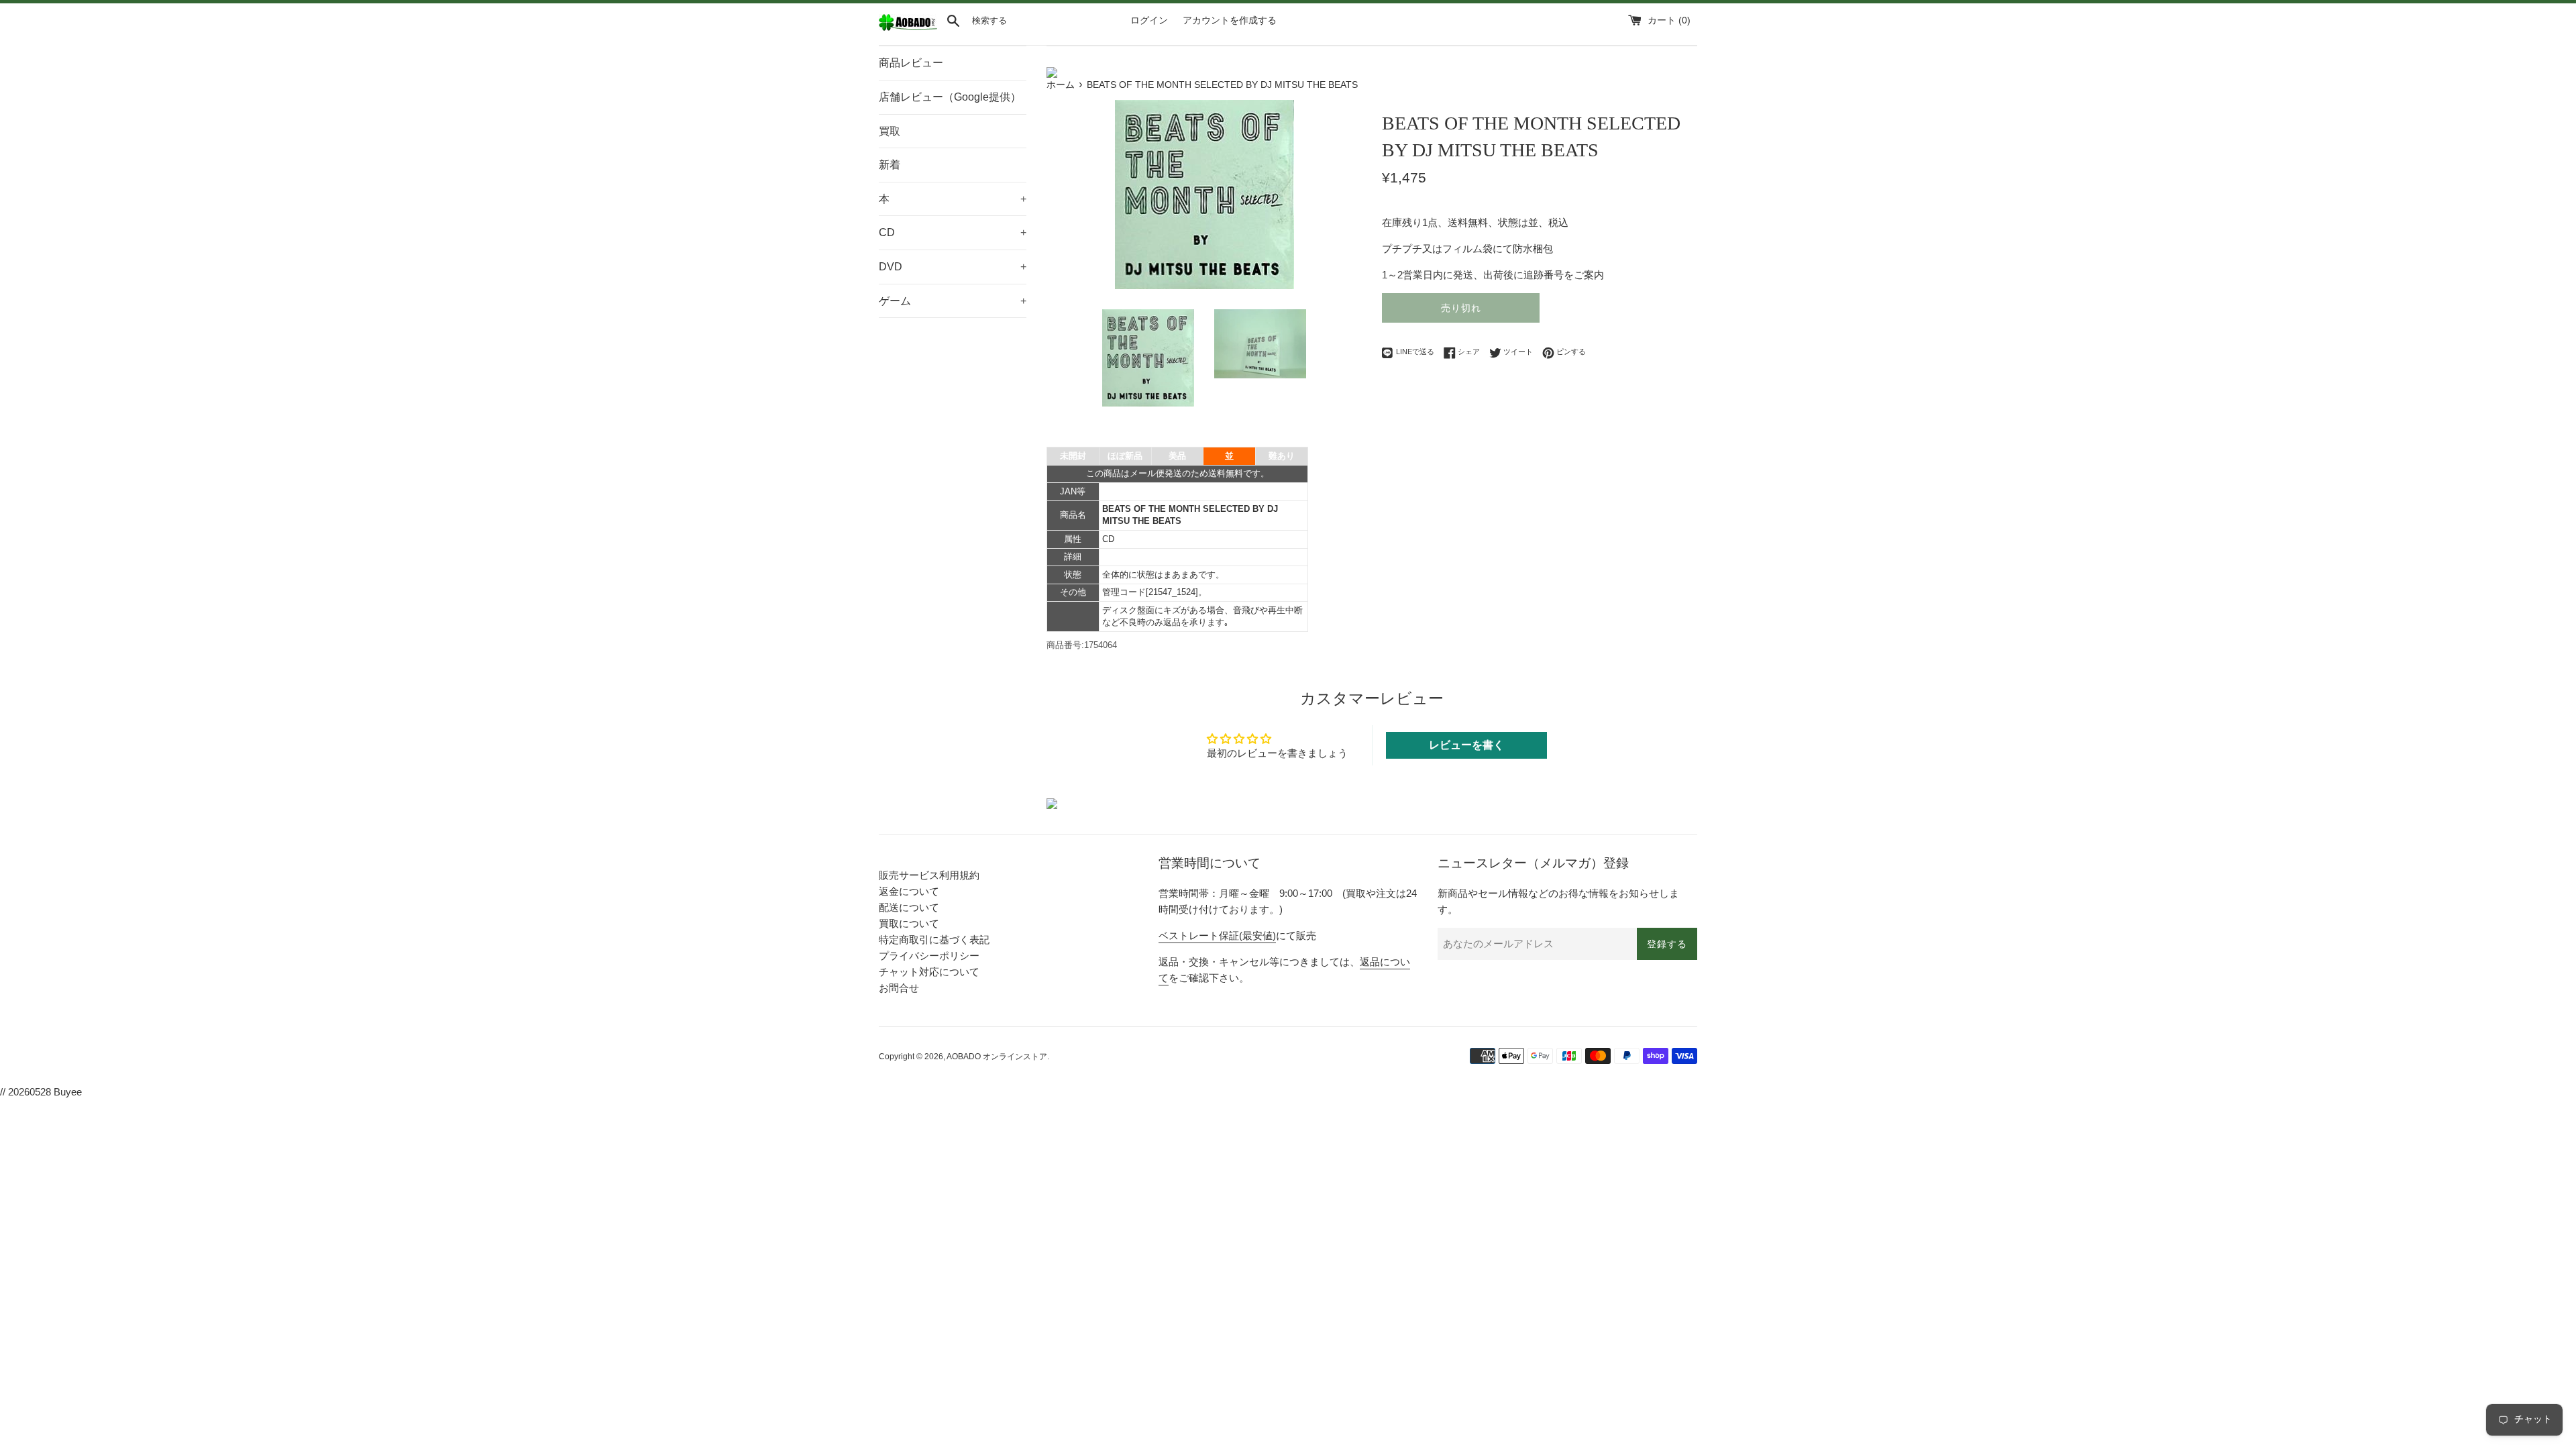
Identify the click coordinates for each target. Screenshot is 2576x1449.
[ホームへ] (908, 28)
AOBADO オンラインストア (997, 1057)
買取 (890, 131)
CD (953, 232)
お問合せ (899, 988)
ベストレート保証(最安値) (1217, 935)
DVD (953, 267)
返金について (909, 891)
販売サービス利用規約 (929, 875)
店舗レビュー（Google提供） (950, 97)
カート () (1669, 20)
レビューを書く (1466, 745)
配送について (909, 907)
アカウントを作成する (1230, 20)
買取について (909, 923)
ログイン (1149, 20)
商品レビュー (911, 63)
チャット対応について (929, 972)
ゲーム (953, 301)
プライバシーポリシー (929, 956)
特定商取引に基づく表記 (934, 940)
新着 (890, 165)
